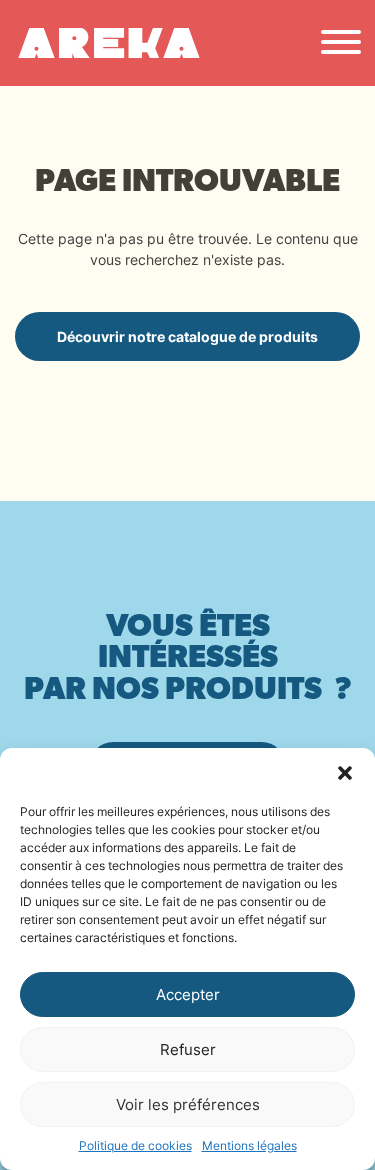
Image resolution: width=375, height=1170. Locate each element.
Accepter (188, 994)
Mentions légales (249, 1145)
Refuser (188, 1049)
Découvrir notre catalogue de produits (187, 336)
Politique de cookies (135, 1145)
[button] (345, 773)
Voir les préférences (188, 1104)
